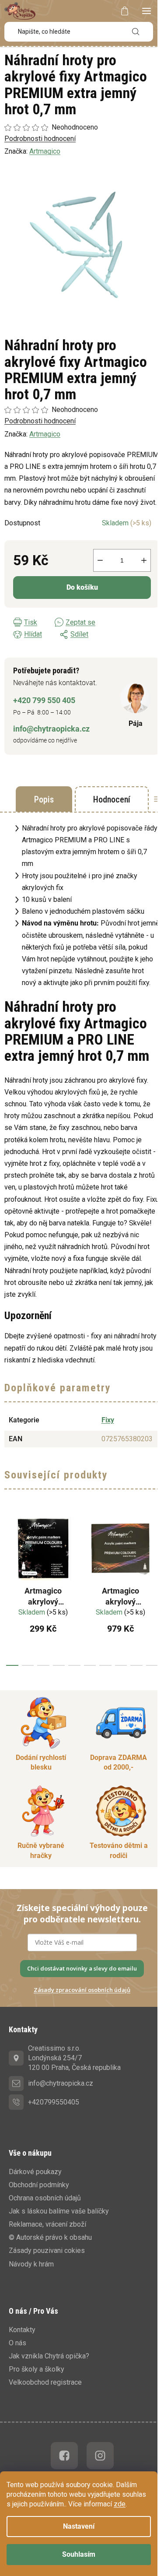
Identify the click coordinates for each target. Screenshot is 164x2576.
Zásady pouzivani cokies (47, 2250)
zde (120, 2504)
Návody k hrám (31, 2264)
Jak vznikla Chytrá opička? (49, 2356)
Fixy (108, 1420)
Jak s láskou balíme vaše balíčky (59, 2211)
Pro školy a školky (37, 2369)
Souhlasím (79, 2554)
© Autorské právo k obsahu (50, 2237)
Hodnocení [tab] (112, 799)
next (155, 1588)
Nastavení (79, 2526)
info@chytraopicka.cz (51, 729)
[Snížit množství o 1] (100, 560)
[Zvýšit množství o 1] (144, 560)
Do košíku (82, 587)
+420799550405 (54, 2102)
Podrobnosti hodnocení (40, 421)
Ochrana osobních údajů (45, 2198)
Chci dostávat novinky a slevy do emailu (82, 1968)
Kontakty (22, 2330)
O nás (17, 2343)
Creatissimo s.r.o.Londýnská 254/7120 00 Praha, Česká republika (74, 2058)
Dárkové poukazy (35, 2172)
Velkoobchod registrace (45, 2382)
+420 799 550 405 (44, 700)
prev (9, 1588)
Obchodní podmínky (39, 2185)
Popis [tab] (44, 799)
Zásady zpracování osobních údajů (82, 1990)
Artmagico (45, 434)
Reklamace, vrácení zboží (47, 2224)
